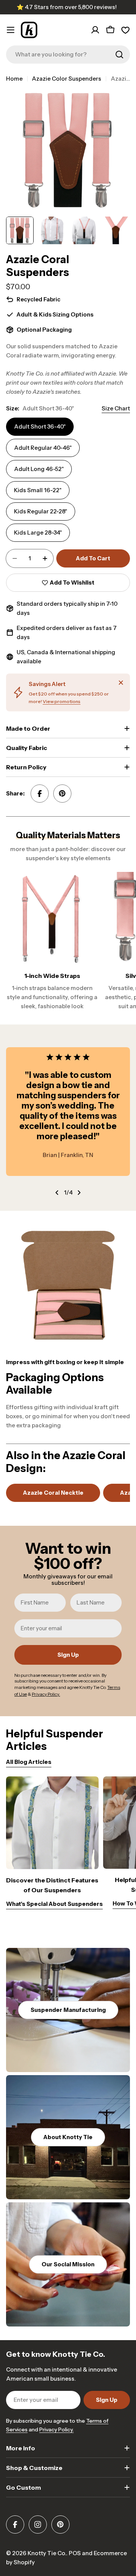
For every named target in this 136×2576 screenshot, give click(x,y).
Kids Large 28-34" (38, 533)
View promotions (62, 701)
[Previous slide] (57, 1193)
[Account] (95, 30)
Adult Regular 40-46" (43, 448)
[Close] (121, 683)
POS (75, 2553)
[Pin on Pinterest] (62, 794)
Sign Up (68, 1655)
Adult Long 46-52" (39, 469)
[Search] (119, 55)
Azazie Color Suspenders (66, 79)
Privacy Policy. (56, 2429)
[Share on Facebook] (40, 794)
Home (14, 79)
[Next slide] (79, 1193)
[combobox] (68, 55)
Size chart (116, 408)
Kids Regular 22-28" (41, 511)
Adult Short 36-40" (40, 426)
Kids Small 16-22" (38, 490)
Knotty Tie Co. (47, 2553)
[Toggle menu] (11, 30)
